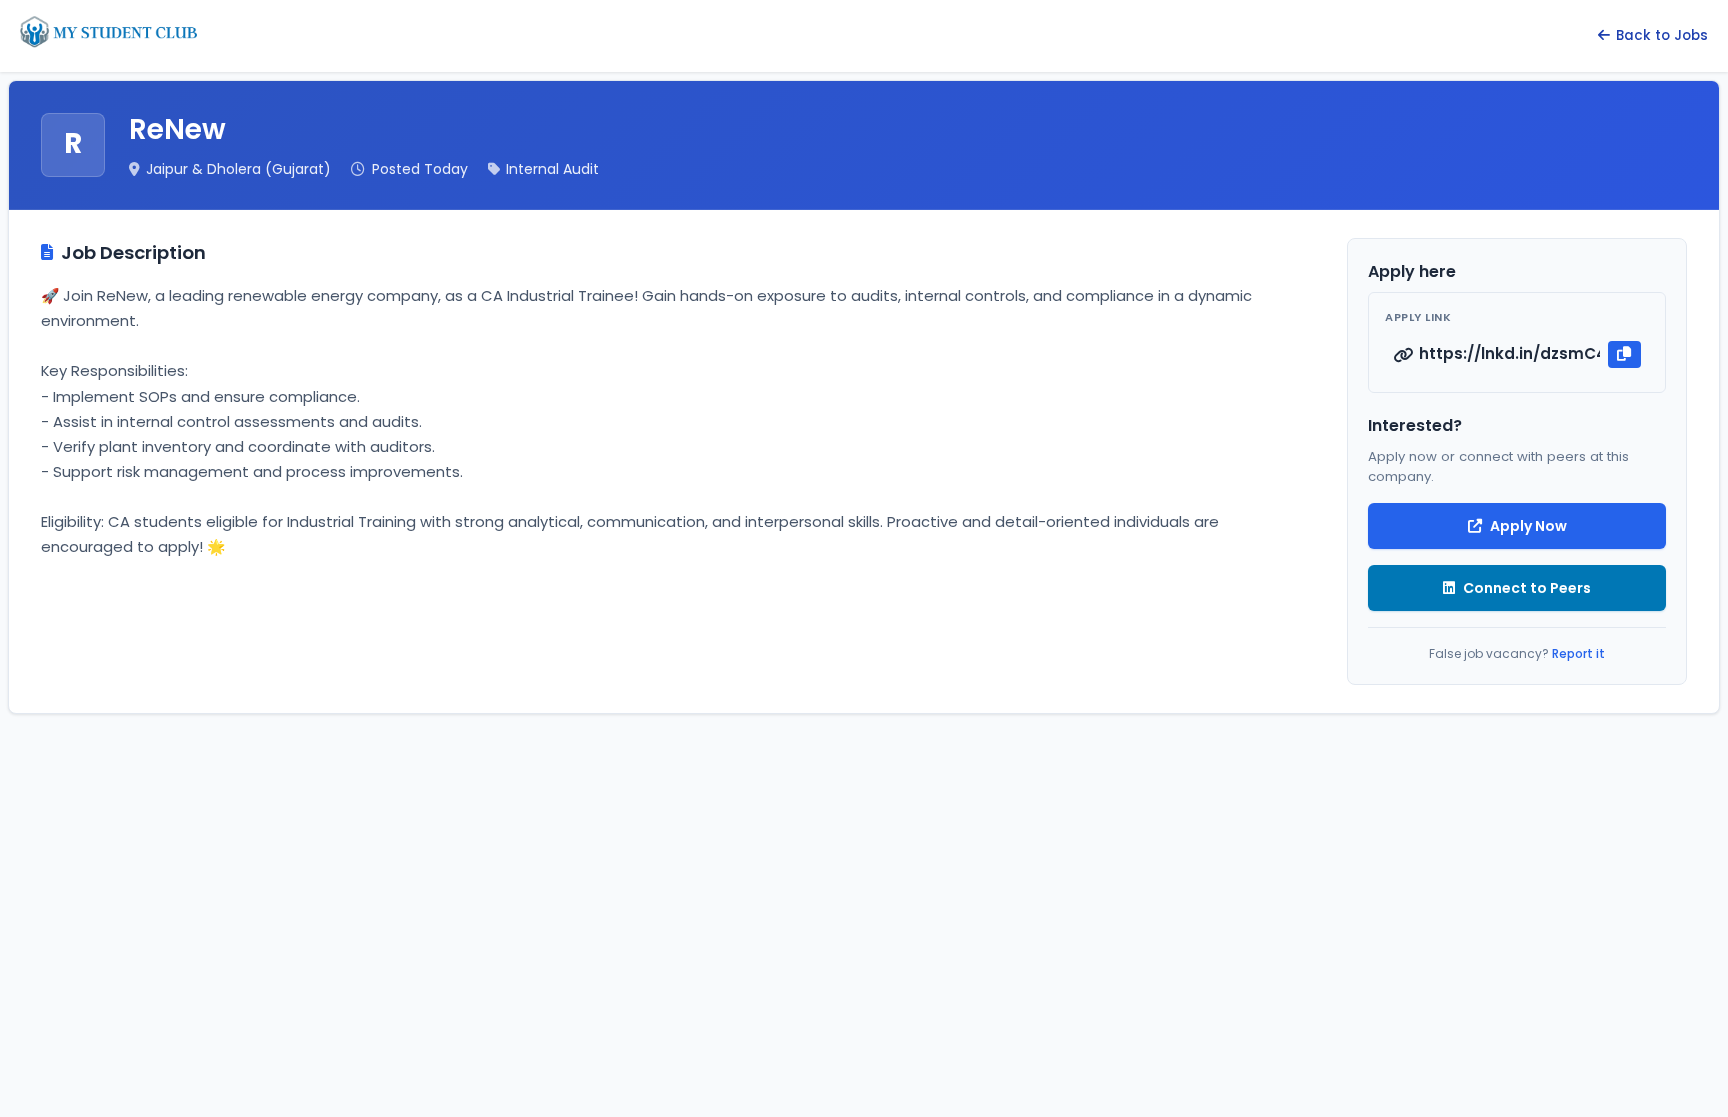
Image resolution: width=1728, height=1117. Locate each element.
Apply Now (1528, 526)
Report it (1578, 653)
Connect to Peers (1527, 588)
